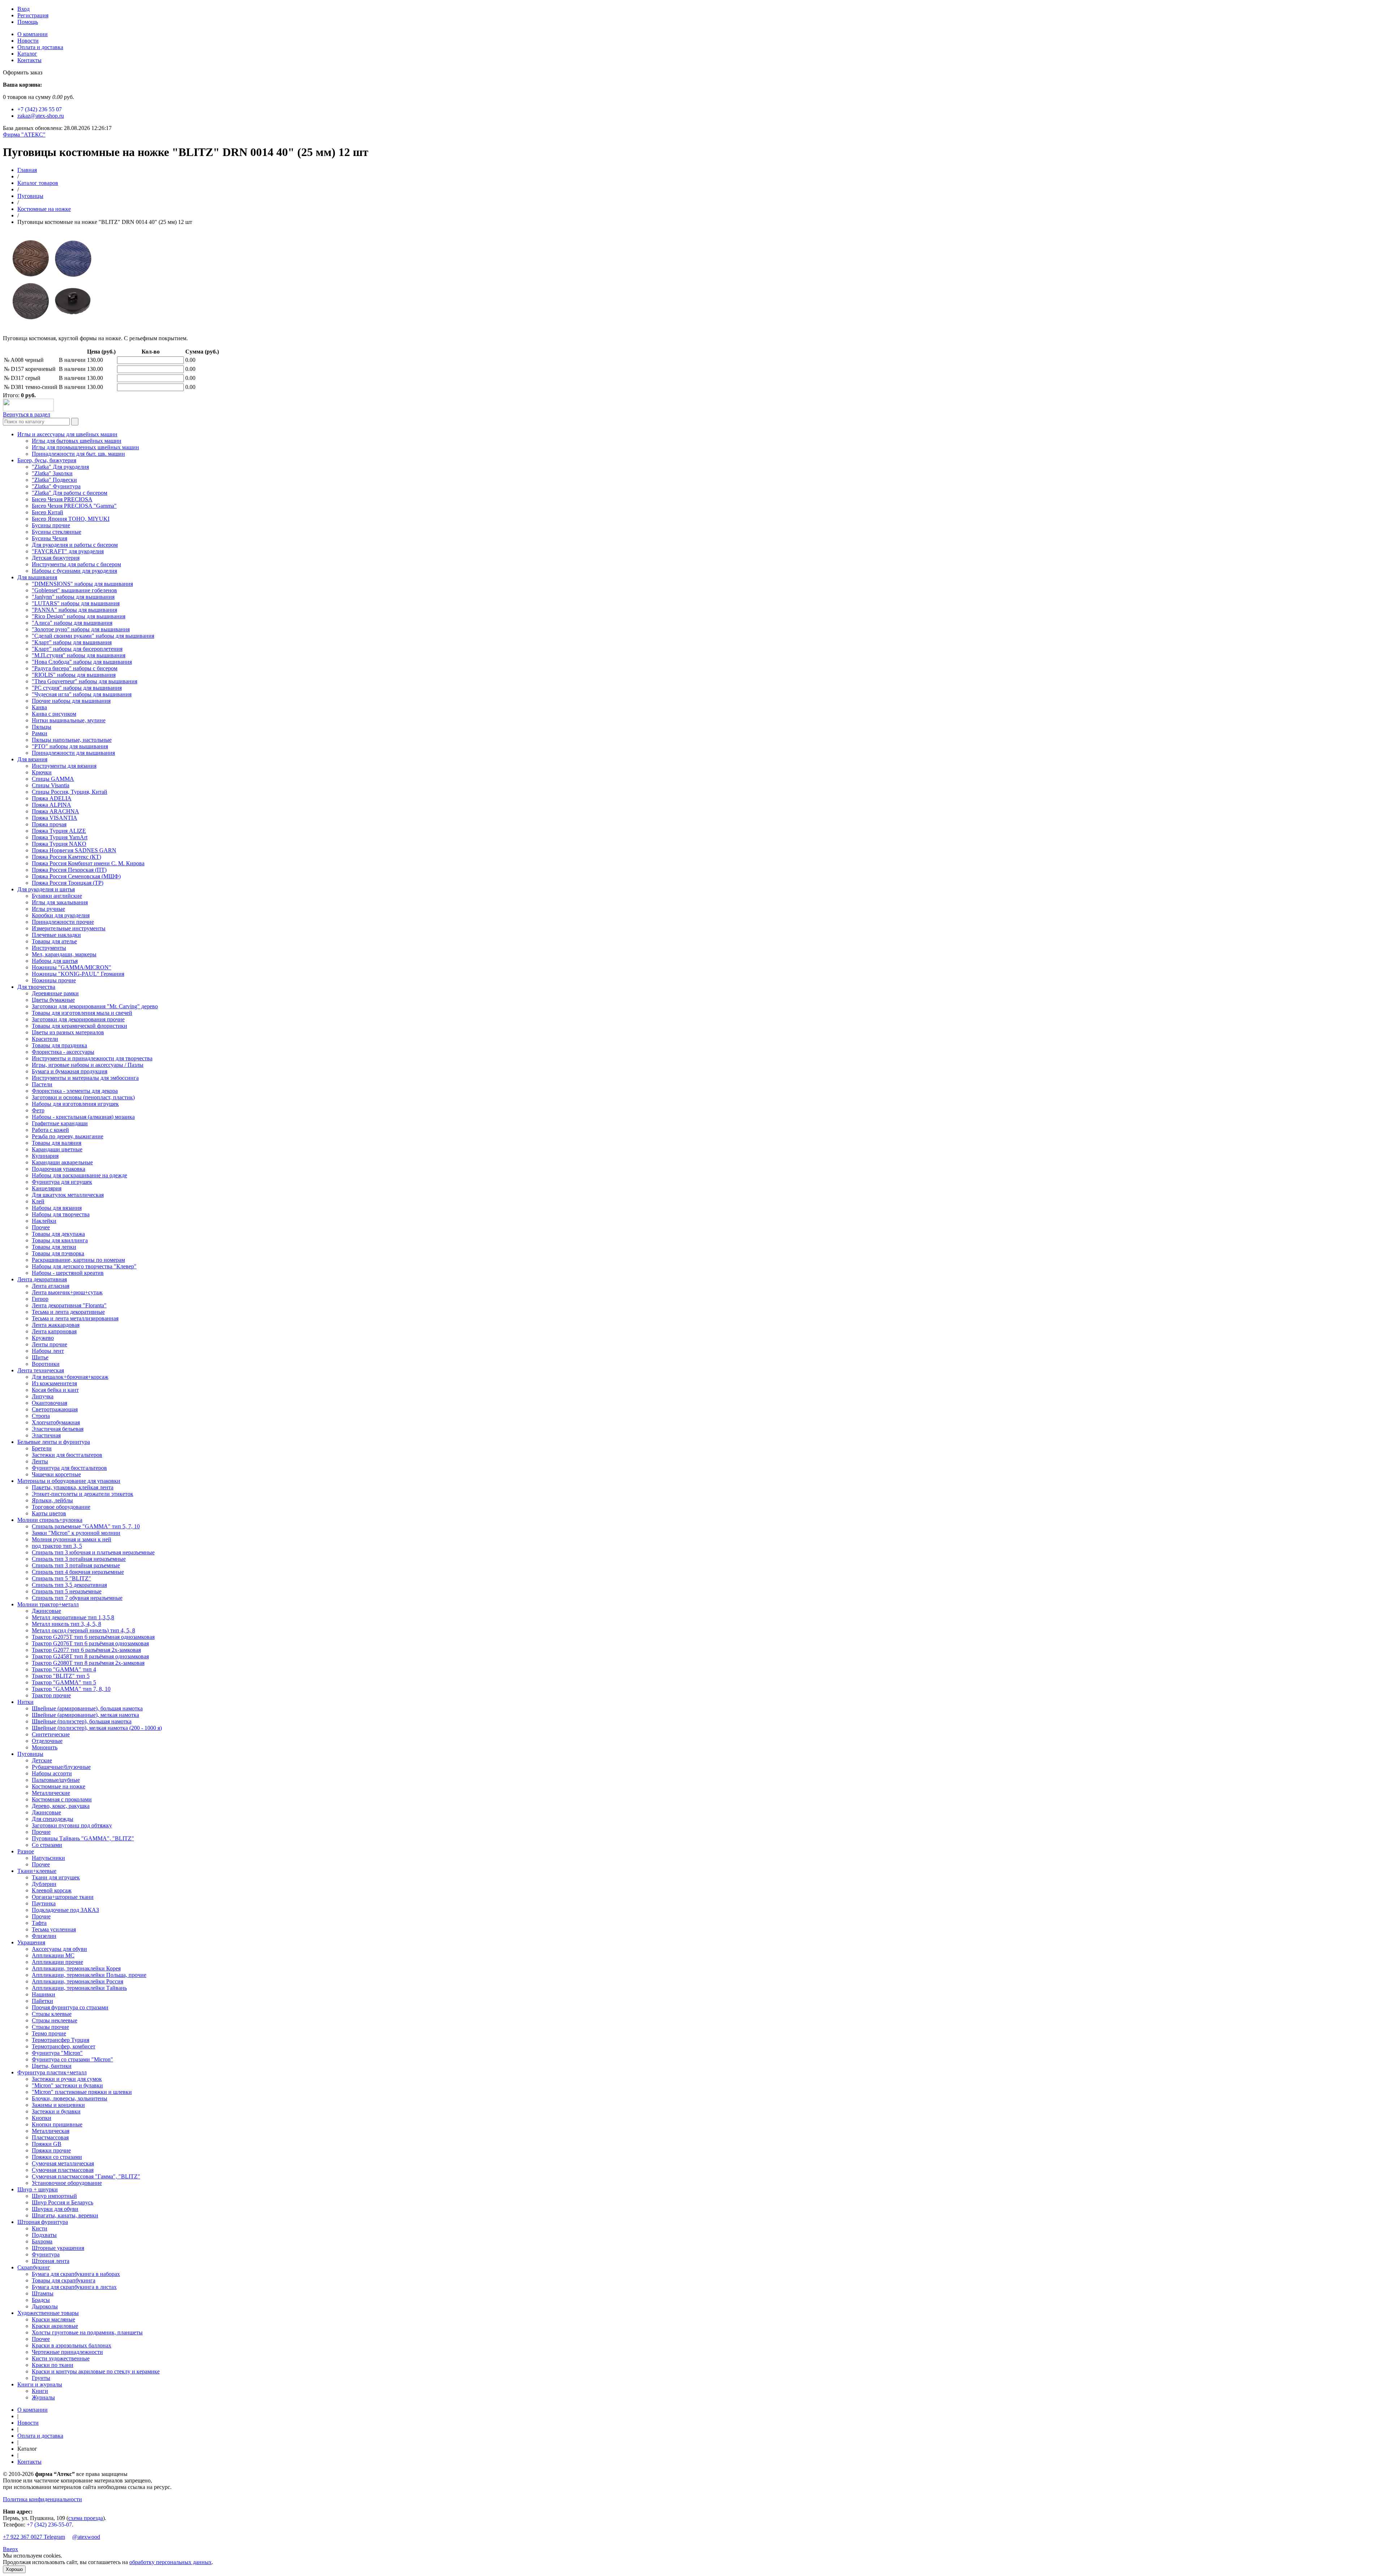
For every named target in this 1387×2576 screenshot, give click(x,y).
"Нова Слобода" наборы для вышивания (82, 662)
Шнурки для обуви (55, 2209)
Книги (40, 2391)
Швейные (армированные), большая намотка (87, 1708)
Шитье (40, 1357)
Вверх (10, 2549)
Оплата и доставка (40, 47)
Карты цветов (49, 1513)
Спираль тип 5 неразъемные (67, 1591)
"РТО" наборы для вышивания (70, 746)
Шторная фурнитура (43, 2222)
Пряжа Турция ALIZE (59, 831)
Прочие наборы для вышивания (71, 701)
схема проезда (86, 2518)
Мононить (45, 1747)
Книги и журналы (40, 2384)
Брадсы (41, 2300)
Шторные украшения (58, 2248)
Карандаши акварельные (62, 1162)
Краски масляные (53, 2319)
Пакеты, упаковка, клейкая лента (73, 1487)
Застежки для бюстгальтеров (67, 1455)
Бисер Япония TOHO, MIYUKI (71, 519)
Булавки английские (57, 896)
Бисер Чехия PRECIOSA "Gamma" (74, 506)
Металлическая (51, 2131)
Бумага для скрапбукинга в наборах (76, 2274)
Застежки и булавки (56, 2111)
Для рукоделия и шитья (46, 889)
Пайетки (42, 2001)
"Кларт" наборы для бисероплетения (77, 649)
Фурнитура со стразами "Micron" (72, 2059)
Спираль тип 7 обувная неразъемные (77, 1598)
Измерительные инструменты (69, 928)
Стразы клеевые (52, 2014)
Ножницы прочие (54, 980)
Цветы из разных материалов (68, 1032)
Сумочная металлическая (63, 2163)
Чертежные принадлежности (67, 2352)
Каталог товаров (38, 183)
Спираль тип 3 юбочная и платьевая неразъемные (93, 1552)
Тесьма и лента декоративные (68, 1312)
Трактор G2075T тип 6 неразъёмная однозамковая (93, 1637)
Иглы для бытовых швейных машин (77, 441)
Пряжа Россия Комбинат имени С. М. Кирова (88, 863)
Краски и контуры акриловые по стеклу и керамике (96, 2371)
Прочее (41, 1227)
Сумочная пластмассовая (63, 2170)
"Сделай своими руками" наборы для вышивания (93, 636)
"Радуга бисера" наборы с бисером (75, 668)
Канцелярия (47, 1188)
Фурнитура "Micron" (57, 2053)
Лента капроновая (54, 1331)
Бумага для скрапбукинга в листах (74, 2287)
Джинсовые (46, 1611)
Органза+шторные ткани (63, 1897)
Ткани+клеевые (37, 1871)
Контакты (29, 60)
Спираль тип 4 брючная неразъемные (78, 1572)
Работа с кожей (50, 1130)
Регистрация (33, 15)
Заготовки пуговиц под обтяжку (72, 1825)
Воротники (46, 1364)
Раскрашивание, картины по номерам (78, 1260)
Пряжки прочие (51, 2150)
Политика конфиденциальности (42, 2499)
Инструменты (49, 948)
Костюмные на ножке (44, 209)
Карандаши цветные (57, 1149)
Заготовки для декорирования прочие (78, 1019)
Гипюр (40, 1299)
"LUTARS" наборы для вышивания (76, 603)
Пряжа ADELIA (52, 798)
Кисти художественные (61, 2358)
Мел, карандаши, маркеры (64, 954)
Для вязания (32, 759)
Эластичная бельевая (58, 1429)
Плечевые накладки (56, 935)
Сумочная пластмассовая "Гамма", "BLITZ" (86, 2176)
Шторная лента (51, 2261)
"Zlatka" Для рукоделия (60, 467)
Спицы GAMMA (53, 779)
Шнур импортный (54, 2196)
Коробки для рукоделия (61, 915)
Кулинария (45, 1156)
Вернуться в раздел (27, 414)
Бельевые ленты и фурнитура (54, 1442)
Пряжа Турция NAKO (59, 844)
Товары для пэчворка (58, 1253)
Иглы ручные (48, 909)
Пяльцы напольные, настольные (72, 740)
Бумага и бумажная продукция (70, 1071)
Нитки (25, 1702)
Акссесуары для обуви (59, 1949)
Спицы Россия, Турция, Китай (70, 792)
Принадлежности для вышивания (73, 753)
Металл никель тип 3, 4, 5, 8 (66, 1624)
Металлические (51, 1793)
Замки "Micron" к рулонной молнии (76, 1533)
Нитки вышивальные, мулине (69, 720)
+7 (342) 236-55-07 (49, 2525)
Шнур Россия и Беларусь (62, 2202)
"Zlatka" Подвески (54, 480)
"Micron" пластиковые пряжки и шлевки (82, 2092)
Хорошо (14, 2569)
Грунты (41, 2378)
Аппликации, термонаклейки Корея (76, 1968)
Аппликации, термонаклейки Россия (77, 1981)
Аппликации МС (53, 1955)
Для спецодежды (53, 1819)
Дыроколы (45, 2306)
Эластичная (46, 1435)
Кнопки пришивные (57, 2124)
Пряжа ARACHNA (55, 811)
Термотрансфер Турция (61, 2040)
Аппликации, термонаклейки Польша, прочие (89, 1975)
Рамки (40, 733)
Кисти (40, 2228)
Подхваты (44, 2235)
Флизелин (44, 1936)
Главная (27, 170)
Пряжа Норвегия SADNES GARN (74, 850)
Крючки (42, 772)
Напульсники (48, 1858)
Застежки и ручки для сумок (67, 2079)
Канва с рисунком (54, 714)
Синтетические (51, 1734)
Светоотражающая (55, 1409)
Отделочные (47, 1741)
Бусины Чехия (49, 538)
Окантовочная (49, 1403)
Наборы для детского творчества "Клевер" (84, 1266)
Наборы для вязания (57, 1208)
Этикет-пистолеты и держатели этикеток (83, 1494)
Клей (38, 1201)
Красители (45, 1039)
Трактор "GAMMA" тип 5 (64, 1682)
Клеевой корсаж (52, 1890)
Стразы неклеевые (55, 2020)
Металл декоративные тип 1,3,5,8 (73, 1617)
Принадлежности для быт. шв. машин (78, 454)
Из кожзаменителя (54, 1383)
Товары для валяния (57, 1143)
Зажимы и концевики (58, 2105)
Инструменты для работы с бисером (76, 564)
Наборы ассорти (52, 1773)
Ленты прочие (49, 1344)
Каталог (27, 54)
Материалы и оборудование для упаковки (69, 1481)
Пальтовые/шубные (56, 1780)
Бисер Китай (47, 512)
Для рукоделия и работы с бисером (75, 545)
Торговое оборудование (61, 1507)
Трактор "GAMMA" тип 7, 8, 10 (71, 1689)
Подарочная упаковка (59, 1169)
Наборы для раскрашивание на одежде (79, 1175)
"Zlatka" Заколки (52, 473)
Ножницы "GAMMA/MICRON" (72, 967)
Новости (28, 41)
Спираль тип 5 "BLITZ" (61, 1578)
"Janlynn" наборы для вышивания (73, 597)
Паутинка (44, 1903)
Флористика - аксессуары (63, 1052)
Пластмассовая (50, 2137)
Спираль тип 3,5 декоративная (69, 1585)
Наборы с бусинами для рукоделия (74, 571)
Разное (26, 1851)
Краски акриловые (55, 2326)
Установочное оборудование (67, 2183)
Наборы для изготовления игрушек (75, 1104)
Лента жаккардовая (56, 1325)
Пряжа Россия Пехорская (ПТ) (69, 870)
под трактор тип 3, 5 (57, 1546)
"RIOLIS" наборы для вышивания (74, 675)
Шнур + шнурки (38, 2189)
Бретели (42, 1448)
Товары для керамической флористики (79, 1026)
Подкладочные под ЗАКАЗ (65, 1910)
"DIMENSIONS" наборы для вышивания (82, 584)
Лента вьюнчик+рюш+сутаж (67, 1292)
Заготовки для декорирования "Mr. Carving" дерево (95, 1006)
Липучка (43, 1396)
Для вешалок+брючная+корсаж (70, 1377)
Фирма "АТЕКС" (24, 135)
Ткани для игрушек (56, 1877)
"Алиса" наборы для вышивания (72, 623)
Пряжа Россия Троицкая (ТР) (68, 883)
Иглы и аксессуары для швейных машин (67, 434)
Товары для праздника (59, 1045)
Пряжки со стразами (57, 2157)
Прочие (41, 1832)
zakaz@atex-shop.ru (41, 116)
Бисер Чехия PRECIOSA (62, 499)
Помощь (28, 22)
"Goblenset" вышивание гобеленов (74, 590)
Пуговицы (30, 196)
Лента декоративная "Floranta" (69, 1305)
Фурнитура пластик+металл (52, 2072)
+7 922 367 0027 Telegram (34, 2537)
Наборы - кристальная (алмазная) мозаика (83, 1117)
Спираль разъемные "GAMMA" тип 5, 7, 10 (86, 1526)
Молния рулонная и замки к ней (72, 1539)
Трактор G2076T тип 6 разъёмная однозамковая (90, 1643)
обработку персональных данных (170, 2562)
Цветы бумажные (53, 1000)
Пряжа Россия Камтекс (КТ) (66, 857)
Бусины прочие (51, 525)
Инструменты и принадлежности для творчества (92, 1058)
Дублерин (44, 1884)
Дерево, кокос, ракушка (61, 1806)
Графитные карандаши (60, 1123)
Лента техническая (41, 1370)
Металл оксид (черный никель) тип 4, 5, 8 (83, 1630)
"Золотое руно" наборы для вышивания (81, 629)
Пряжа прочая (49, 824)
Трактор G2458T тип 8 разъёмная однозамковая (90, 1656)
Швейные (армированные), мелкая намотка (85, 1715)
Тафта (39, 1923)
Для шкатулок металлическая (68, 1195)
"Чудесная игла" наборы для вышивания (82, 694)
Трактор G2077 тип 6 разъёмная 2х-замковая (86, 1650)
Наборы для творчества (61, 1214)
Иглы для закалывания (60, 902)
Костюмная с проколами (62, 1799)
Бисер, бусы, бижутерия (47, 460)
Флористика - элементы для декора (75, 1091)
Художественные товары (48, 2313)
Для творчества (36, 987)
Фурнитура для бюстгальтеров (69, 1468)
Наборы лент (48, 1351)
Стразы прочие (50, 2027)
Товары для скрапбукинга (64, 2280)
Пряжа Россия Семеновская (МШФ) (76, 876)
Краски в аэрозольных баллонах (72, 2345)
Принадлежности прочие (63, 922)
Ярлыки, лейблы (52, 1500)
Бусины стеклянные (57, 532)
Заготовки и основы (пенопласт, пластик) (83, 1097)
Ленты (40, 1461)
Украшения (31, 1942)
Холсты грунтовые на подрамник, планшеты (87, 2332)
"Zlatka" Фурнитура (56, 486)
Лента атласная (51, 1286)
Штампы (43, 2293)
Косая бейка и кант (55, 1390)
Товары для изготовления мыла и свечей (82, 1013)
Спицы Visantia (51, 785)
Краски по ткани (53, 2365)
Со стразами (47, 1845)
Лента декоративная (42, 1279)
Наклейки (44, 1221)
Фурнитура (46, 2254)
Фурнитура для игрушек (62, 1182)
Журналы (43, 2397)
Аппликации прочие (57, 1962)
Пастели (42, 1084)
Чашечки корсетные (56, 1474)
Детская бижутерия (56, 558)
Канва (39, 707)
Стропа (41, 1416)
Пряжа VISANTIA (55, 818)
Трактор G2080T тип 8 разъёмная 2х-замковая (88, 1663)
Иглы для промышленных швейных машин (85, 447)
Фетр (38, 1110)
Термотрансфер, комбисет (64, 2046)
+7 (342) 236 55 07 (40, 109)
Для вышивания (37, 577)
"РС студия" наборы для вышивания (77, 688)
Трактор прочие (51, 1695)
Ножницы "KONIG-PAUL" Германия (78, 974)
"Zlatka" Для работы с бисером (70, 493)
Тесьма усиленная (54, 1929)
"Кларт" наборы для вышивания (72, 642)
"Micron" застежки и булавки (67, 2085)
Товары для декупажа (58, 1234)
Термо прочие (49, 2033)
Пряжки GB (47, 2144)
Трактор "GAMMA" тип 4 (64, 1669)
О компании (33, 34)
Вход (23, 9)
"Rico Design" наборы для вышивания (79, 616)
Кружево (43, 1338)
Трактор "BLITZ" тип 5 (61, 1676)
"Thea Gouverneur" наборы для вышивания (85, 681)
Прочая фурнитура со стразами (70, 2007)
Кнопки (42, 2118)
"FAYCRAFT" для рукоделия (68, 551)
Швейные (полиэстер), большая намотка (82, 1721)
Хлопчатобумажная (56, 1422)
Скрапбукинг (34, 2267)
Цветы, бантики (52, 2066)
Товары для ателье (54, 941)
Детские (42, 1760)
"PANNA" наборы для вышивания (74, 610)
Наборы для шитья (55, 961)
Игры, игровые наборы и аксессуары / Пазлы (88, 1065)
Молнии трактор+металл (48, 1604)
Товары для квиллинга (60, 1240)
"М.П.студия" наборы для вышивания (79, 655)
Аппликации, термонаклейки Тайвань (79, 1988)
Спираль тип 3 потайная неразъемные (79, 1559)
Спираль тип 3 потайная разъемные (76, 1565)
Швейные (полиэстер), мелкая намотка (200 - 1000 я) (97, 1728)
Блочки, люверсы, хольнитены (70, 2098)
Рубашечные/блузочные (61, 1767)
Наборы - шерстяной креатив (68, 1273)
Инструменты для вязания (64, 766)
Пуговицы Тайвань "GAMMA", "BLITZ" (83, 1838)
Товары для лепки (54, 1247)
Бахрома (42, 2241)
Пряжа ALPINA (51, 805)
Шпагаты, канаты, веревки (65, 2215)
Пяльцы (42, 727)
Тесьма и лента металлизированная (75, 1318)
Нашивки (44, 1994)
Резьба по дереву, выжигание (68, 1136)
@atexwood (86, 2537)
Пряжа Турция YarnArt (60, 837)
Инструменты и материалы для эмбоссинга (85, 1078)
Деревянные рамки (55, 993)
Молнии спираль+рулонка (50, 1520)
